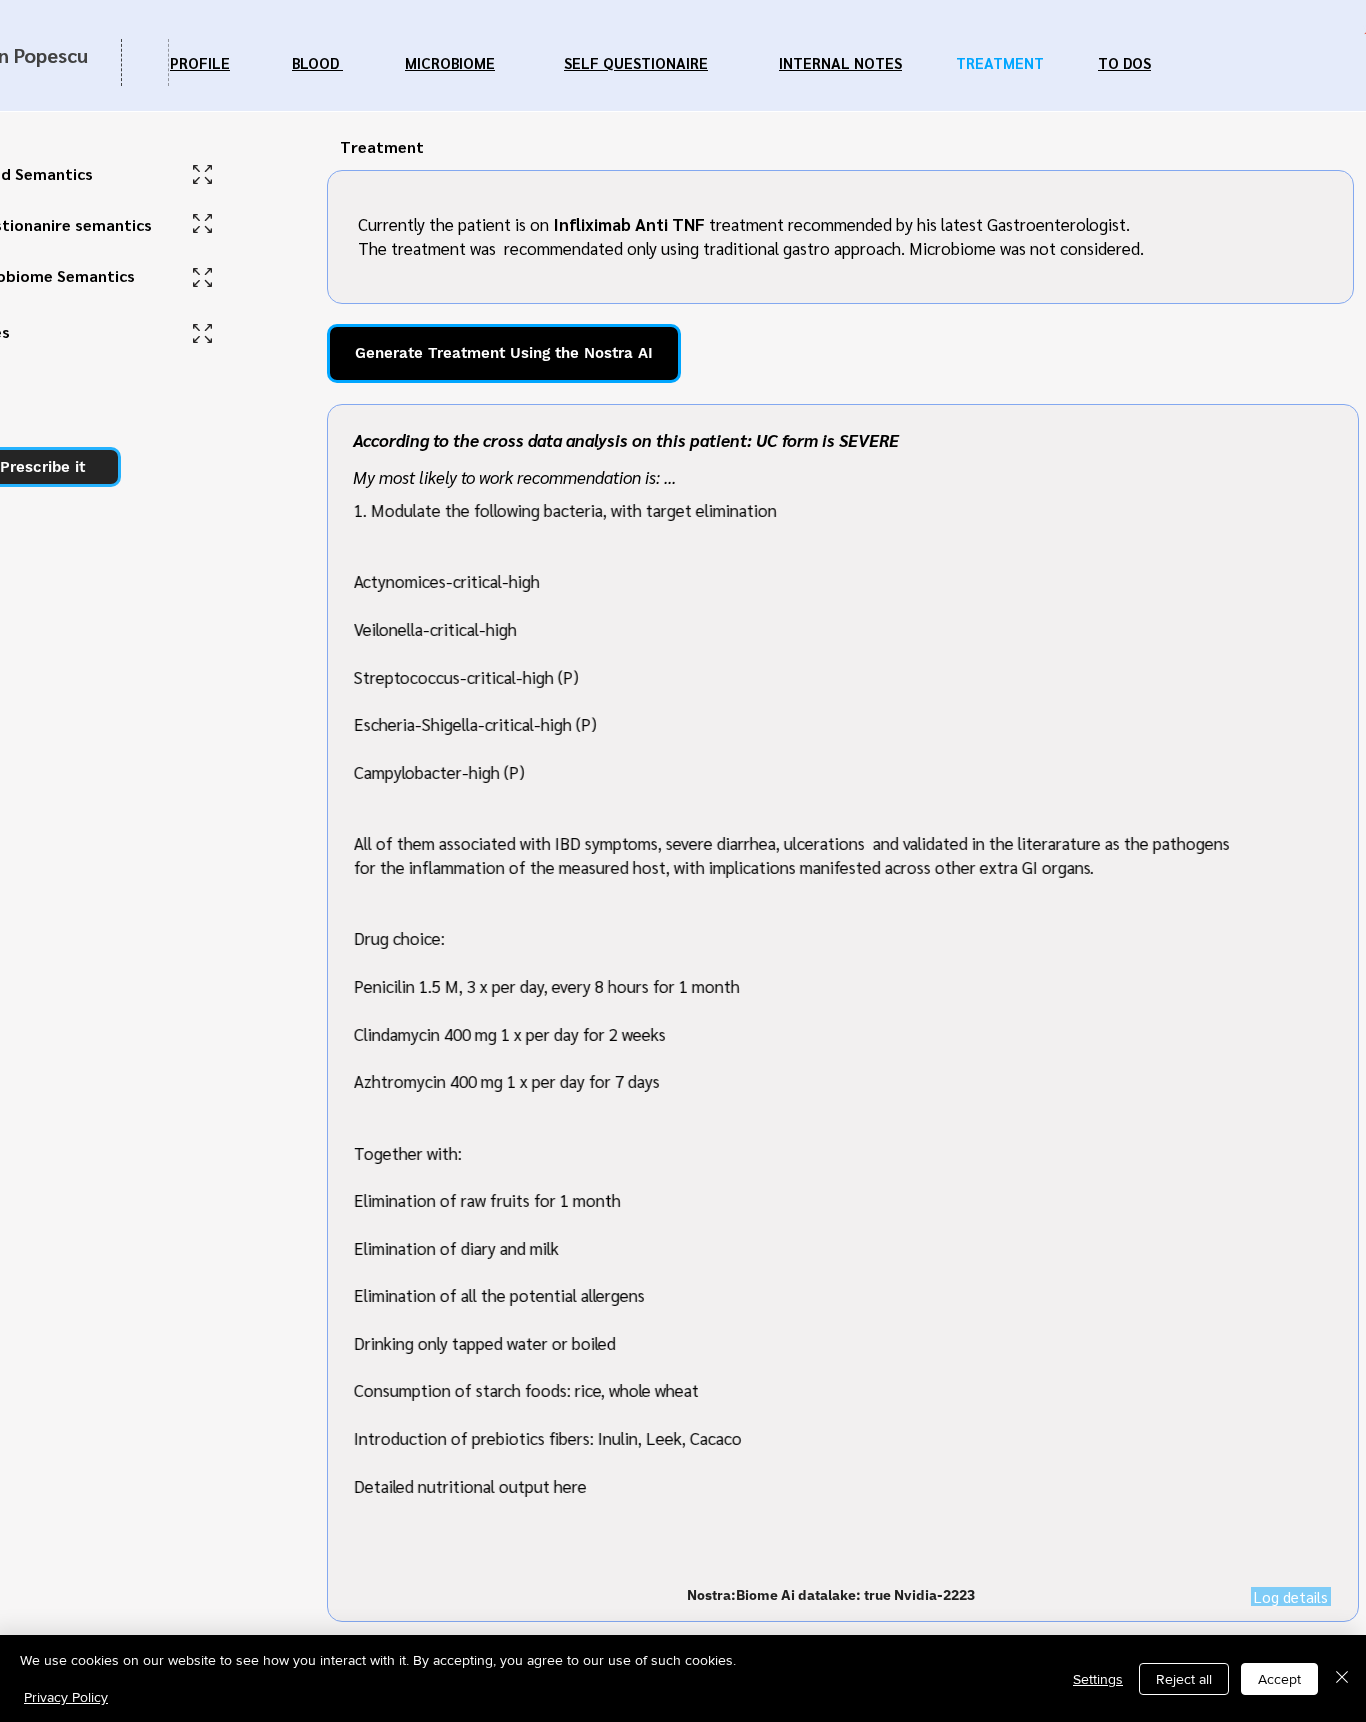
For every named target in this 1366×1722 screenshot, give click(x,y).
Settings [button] (1098, 1679)
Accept (1279, 1679)
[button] (1291, 1596)
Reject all (1184, 1679)
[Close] (1342, 1678)
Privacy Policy (66, 1697)
